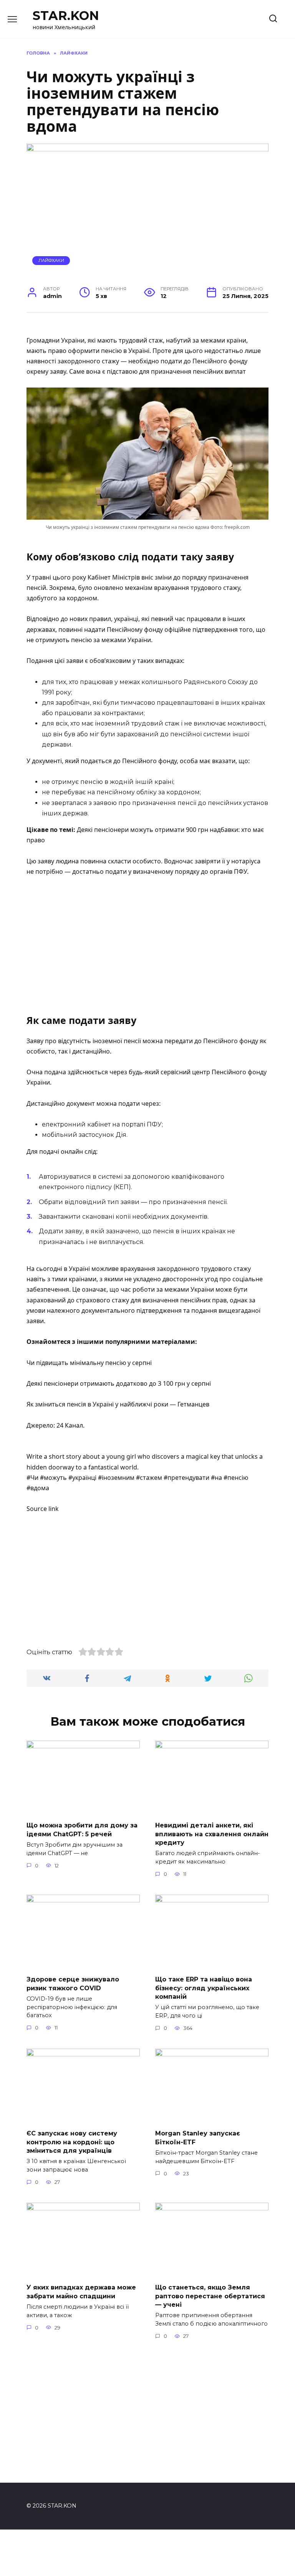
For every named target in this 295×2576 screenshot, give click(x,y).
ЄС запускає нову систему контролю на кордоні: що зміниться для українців (72, 2142)
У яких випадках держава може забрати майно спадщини (81, 2292)
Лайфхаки (51, 260)
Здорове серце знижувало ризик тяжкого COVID (73, 1984)
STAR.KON (66, 16)
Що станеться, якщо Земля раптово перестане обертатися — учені (210, 2296)
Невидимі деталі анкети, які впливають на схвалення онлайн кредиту (212, 1834)
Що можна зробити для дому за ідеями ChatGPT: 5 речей (82, 1830)
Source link (43, 1509)
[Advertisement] (147, 941)
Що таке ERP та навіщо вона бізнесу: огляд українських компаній (204, 1988)
